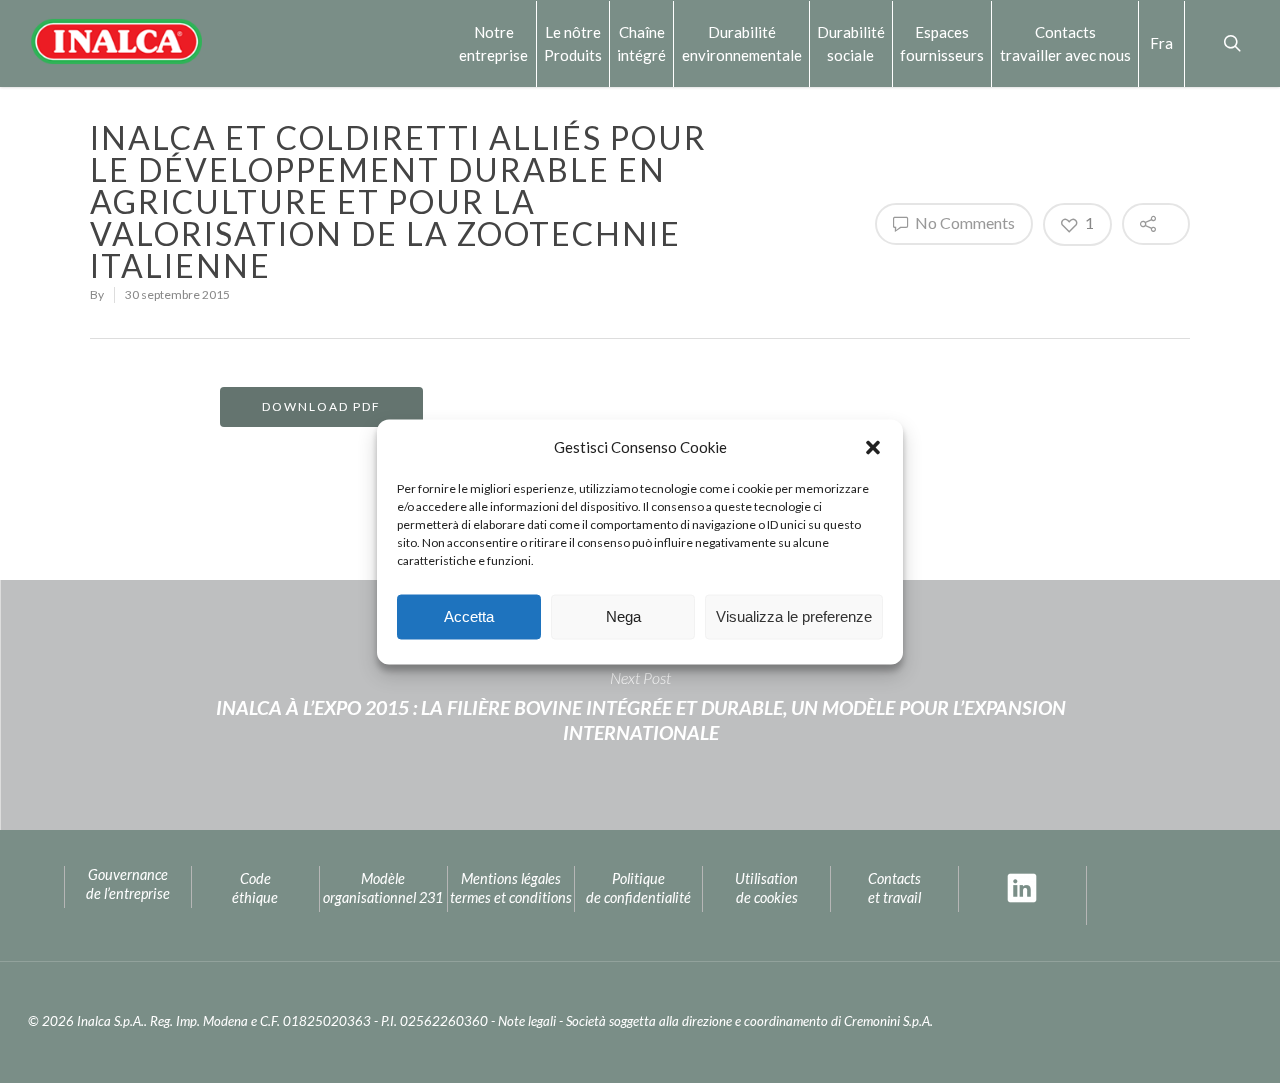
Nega (623, 616)
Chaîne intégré (641, 43)
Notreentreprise (493, 43)
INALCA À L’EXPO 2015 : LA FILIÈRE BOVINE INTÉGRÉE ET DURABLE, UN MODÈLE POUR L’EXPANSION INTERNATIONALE (640, 705)
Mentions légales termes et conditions (511, 888)
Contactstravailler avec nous (1065, 43)
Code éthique (255, 888)
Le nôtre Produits (573, 43)
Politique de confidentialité (638, 888)
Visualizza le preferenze (794, 616)
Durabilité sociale (851, 43)
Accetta (469, 616)
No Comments (963, 222)
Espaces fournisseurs (942, 43)
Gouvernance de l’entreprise (128, 884)
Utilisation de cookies (766, 888)
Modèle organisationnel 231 (383, 888)
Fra (1161, 43)
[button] (873, 447)
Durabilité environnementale (742, 43)
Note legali (527, 1021)
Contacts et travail (894, 888)
